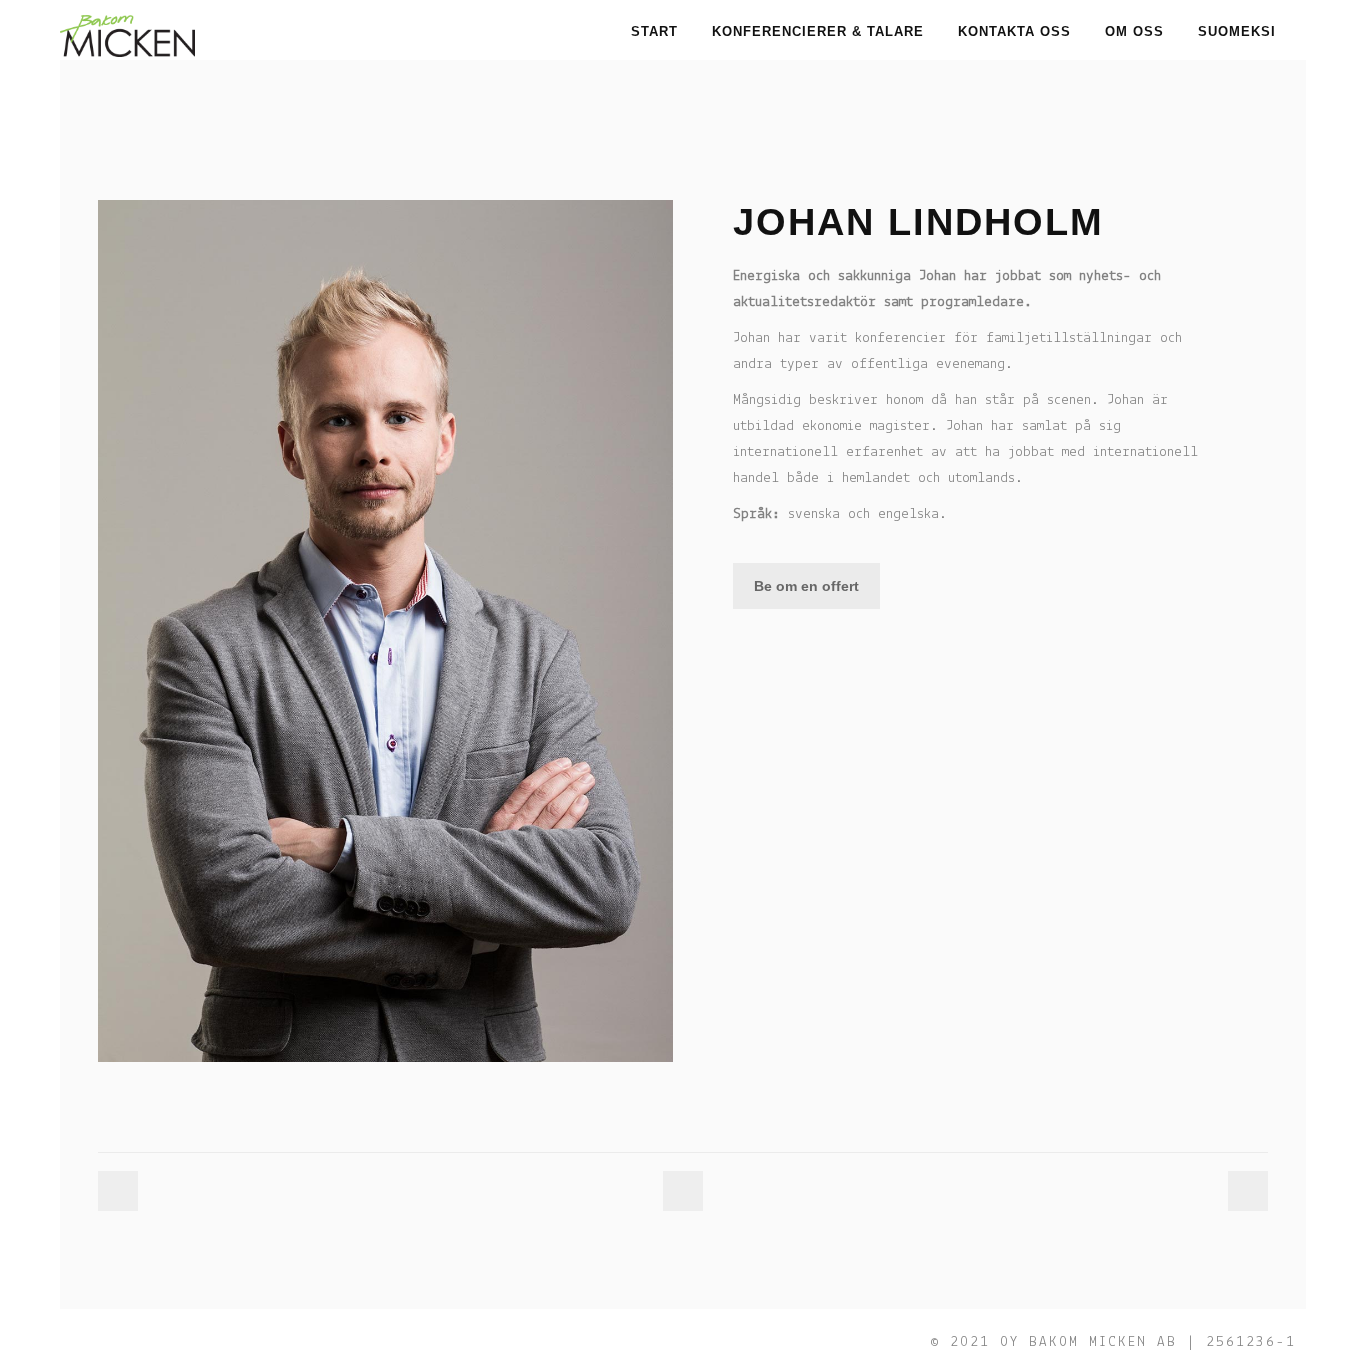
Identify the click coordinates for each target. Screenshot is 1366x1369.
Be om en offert (806, 586)
